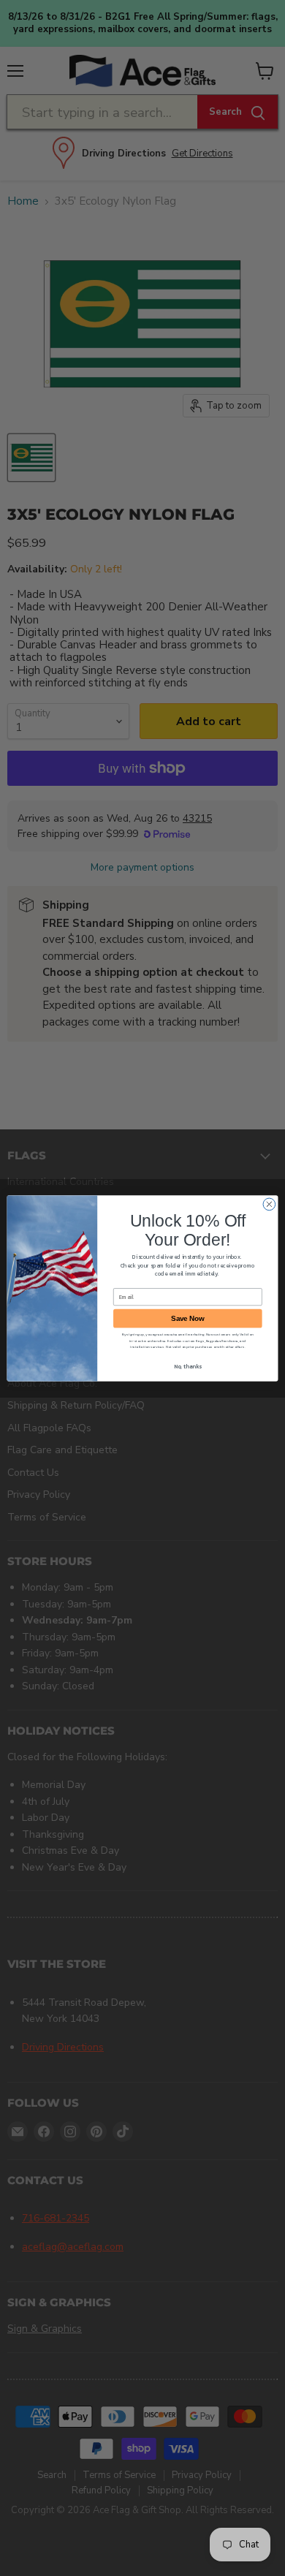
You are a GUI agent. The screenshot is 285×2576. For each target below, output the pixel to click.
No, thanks (188, 1366)
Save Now (187, 1318)
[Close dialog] (269, 1204)
